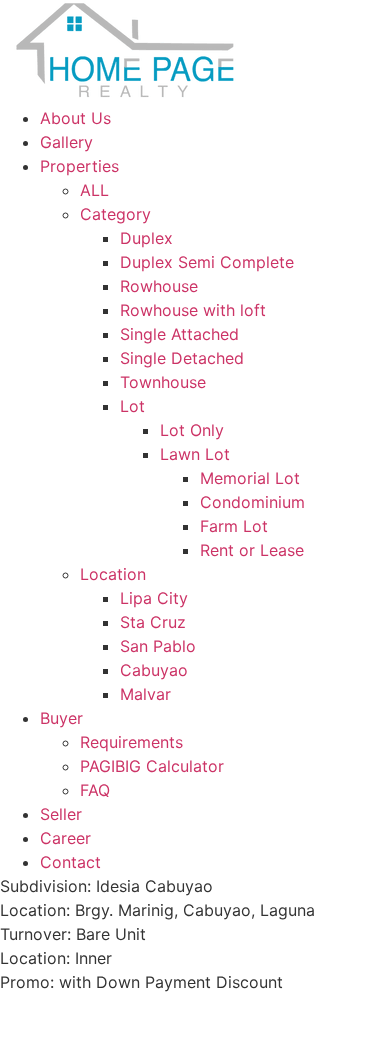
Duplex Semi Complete (207, 262)
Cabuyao (154, 670)
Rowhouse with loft (193, 310)
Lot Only (192, 430)
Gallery (66, 142)
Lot (132, 406)
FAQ (95, 790)
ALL (94, 190)
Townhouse (163, 382)
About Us (75, 118)
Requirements (131, 742)
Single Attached (179, 334)
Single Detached (182, 358)
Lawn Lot (195, 454)
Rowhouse (159, 286)
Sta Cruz (153, 622)
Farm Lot (234, 526)
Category (115, 214)
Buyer (61, 718)
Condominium (252, 502)
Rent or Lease (252, 550)
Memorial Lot (250, 478)
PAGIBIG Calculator (152, 766)
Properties (79, 166)
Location (113, 574)
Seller (61, 814)
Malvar (145, 694)
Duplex (146, 238)
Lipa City (154, 598)
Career (65, 838)
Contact (70, 862)
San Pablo (158, 646)
